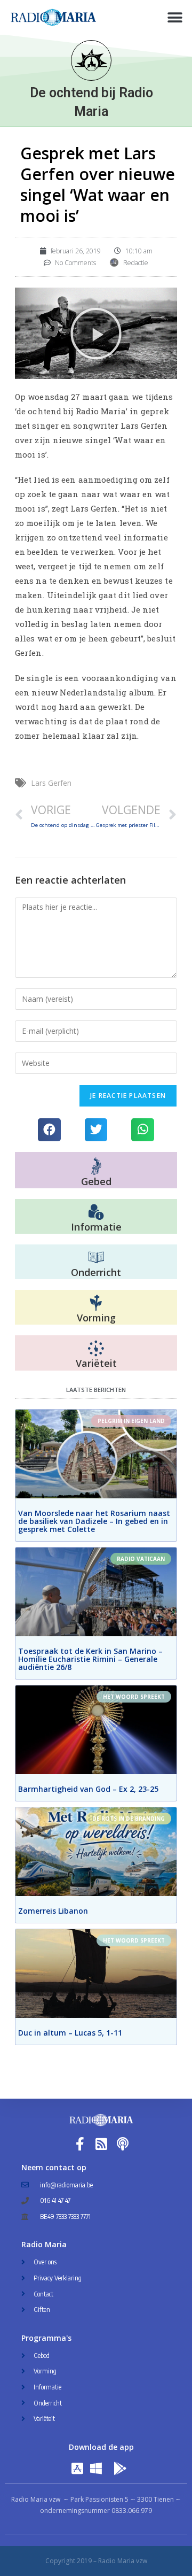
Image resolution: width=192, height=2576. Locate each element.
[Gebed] (96, 1166)
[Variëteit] (96, 1349)
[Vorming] (96, 1303)
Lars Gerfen (51, 783)
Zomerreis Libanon (53, 1911)
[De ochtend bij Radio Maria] (91, 60)
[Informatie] (96, 1212)
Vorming (96, 1318)
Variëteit (96, 1363)
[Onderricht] (96, 1258)
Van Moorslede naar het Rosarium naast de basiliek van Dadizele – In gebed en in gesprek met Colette (94, 1521)
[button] (175, 17)
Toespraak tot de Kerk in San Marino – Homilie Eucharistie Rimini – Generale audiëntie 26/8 (90, 1659)
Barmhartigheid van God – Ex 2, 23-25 (88, 1789)
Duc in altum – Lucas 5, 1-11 (70, 2033)
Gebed (96, 1181)
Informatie (96, 1227)
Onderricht (96, 1272)
